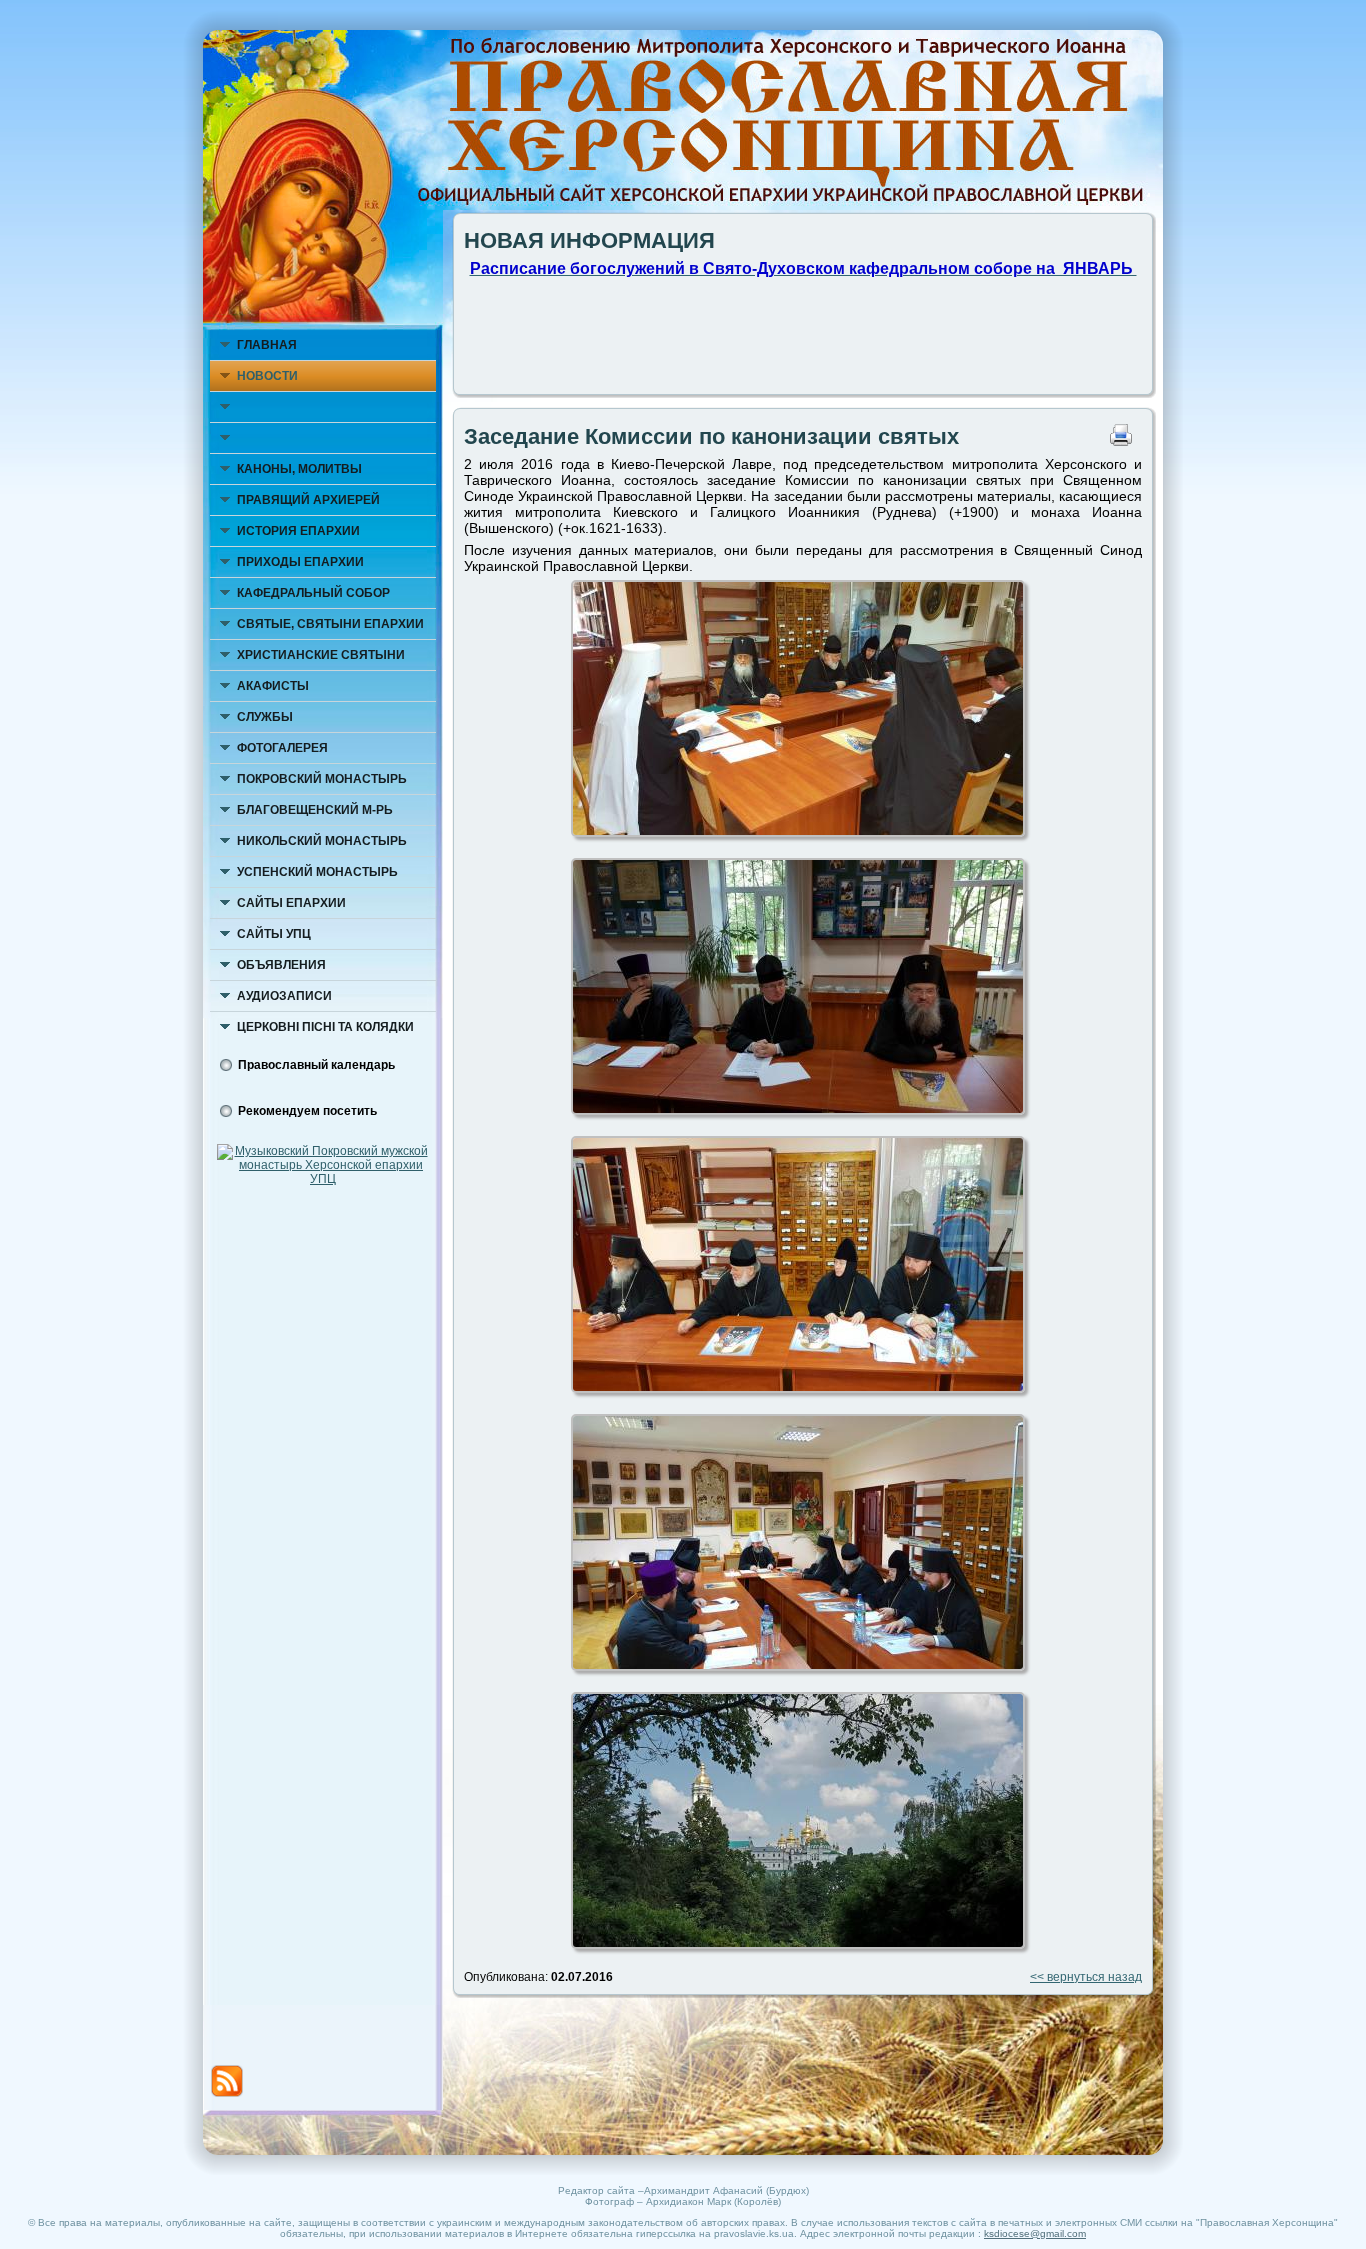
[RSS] (227, 2081)
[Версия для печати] (1126, 441)
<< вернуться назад (1086, 1977)
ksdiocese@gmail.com (1035, 2233)
